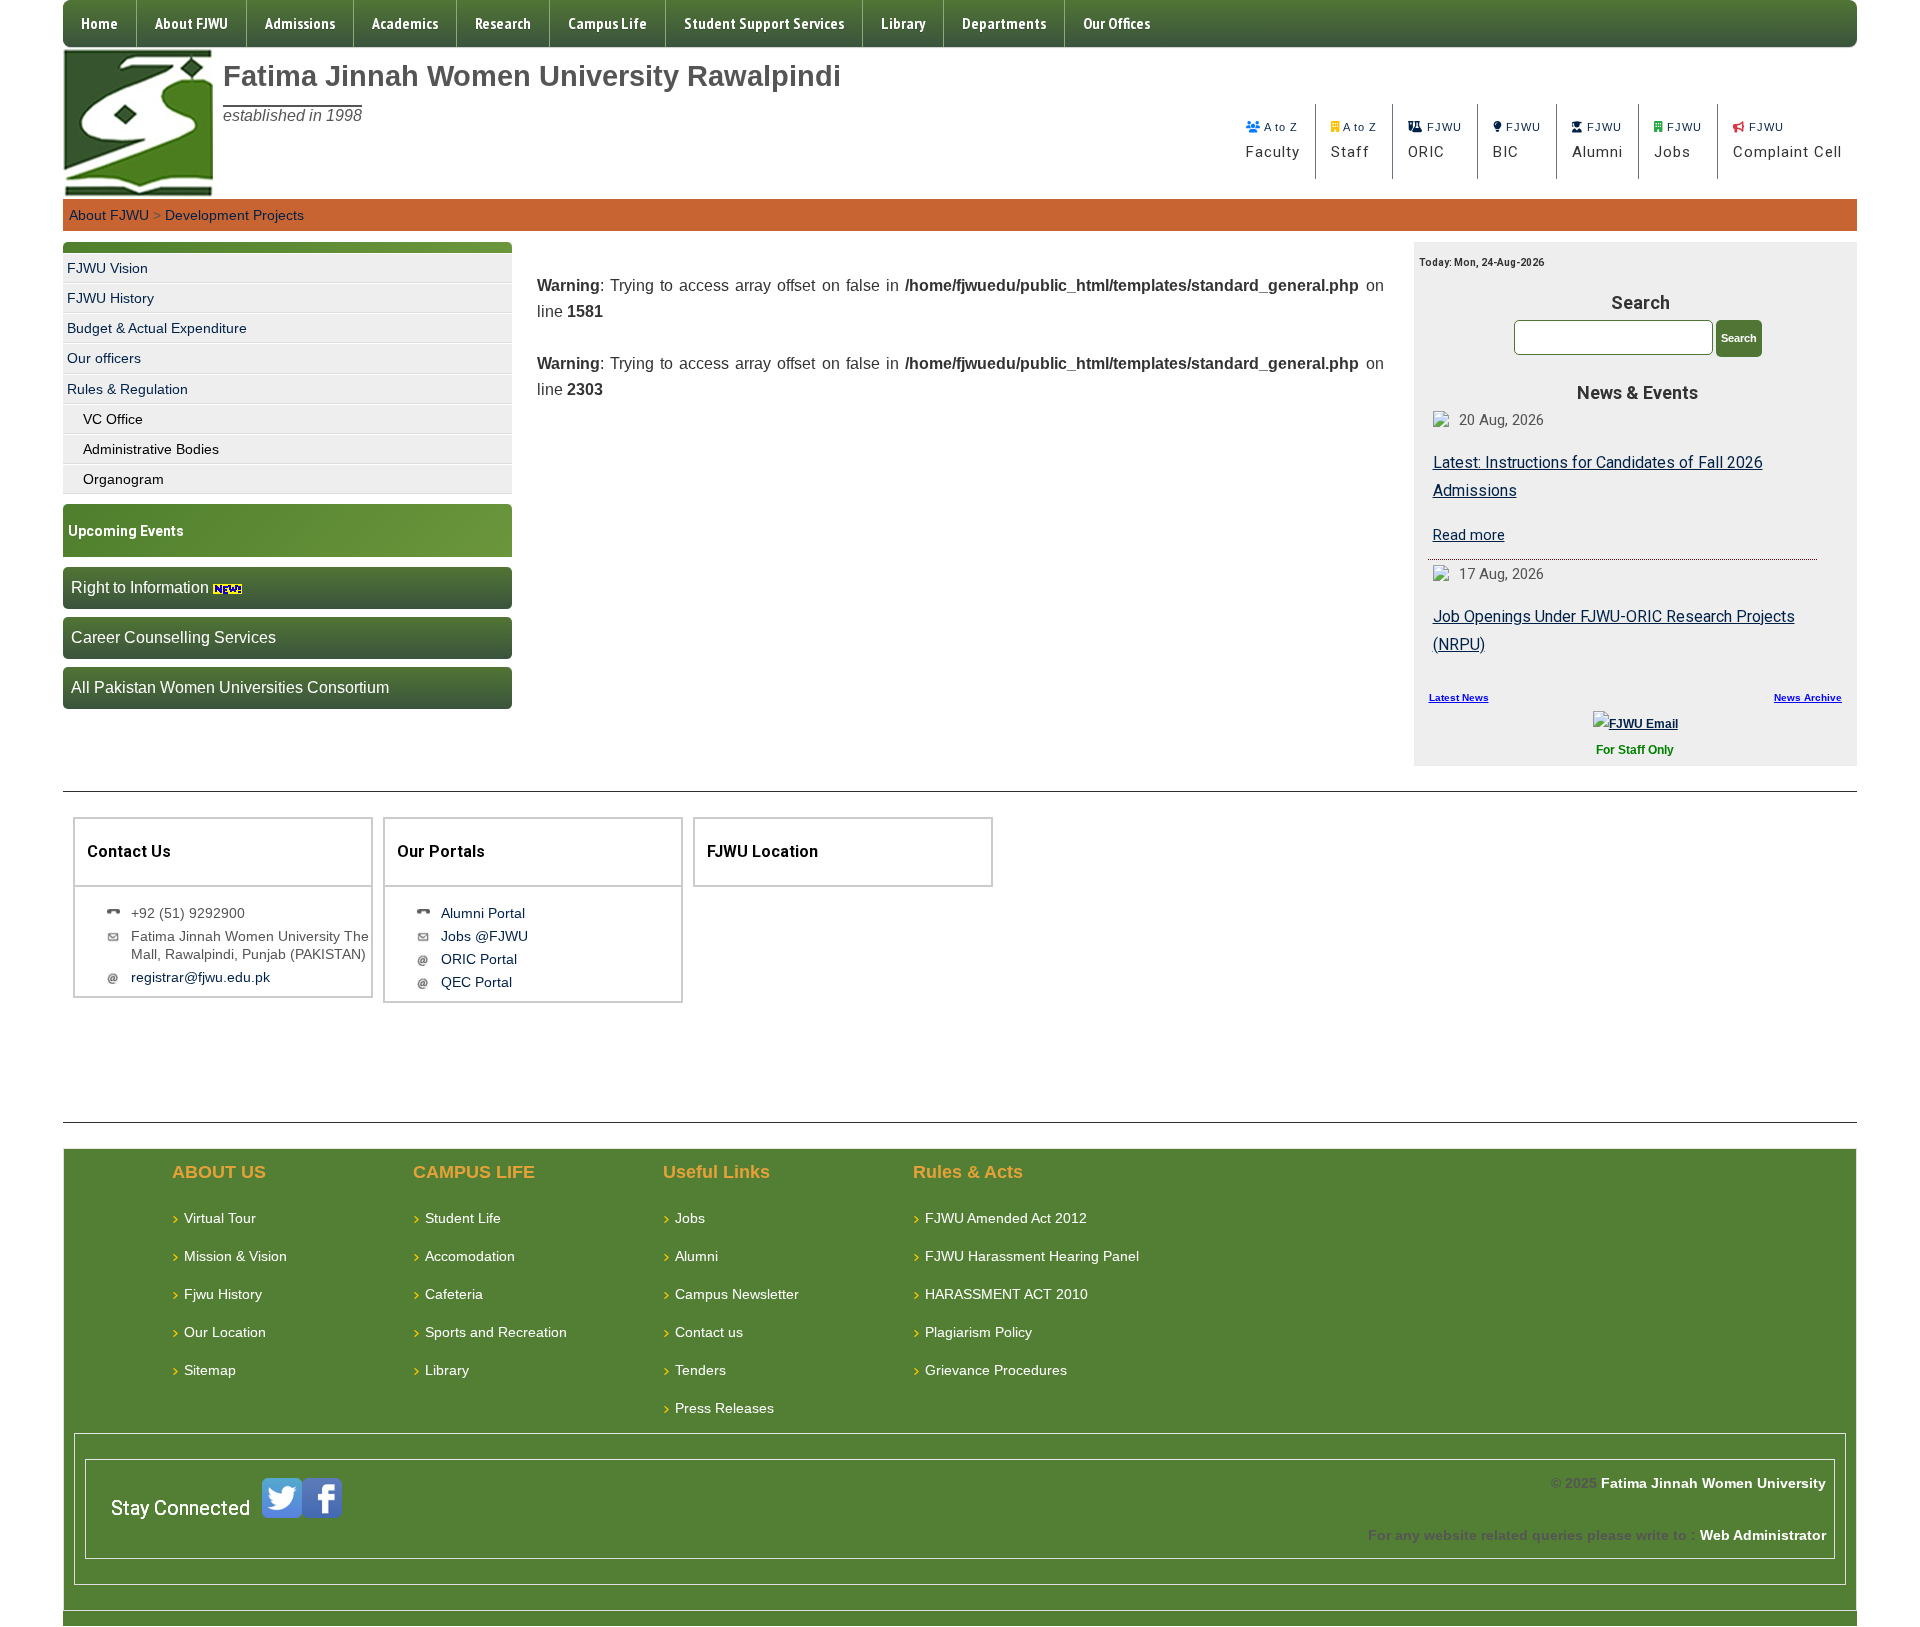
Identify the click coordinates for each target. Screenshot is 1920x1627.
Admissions (300, 23)
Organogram (123, 479)
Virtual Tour (220, 1218)
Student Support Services (764, 23)
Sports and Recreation (496, 1332)
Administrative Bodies (151, 449)
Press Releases (724, 1408)
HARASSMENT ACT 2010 (1006, 1294)
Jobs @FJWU (484, 936)
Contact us (709, 1332)
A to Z (1273, 141)
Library (903, 23)
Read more (1469, 535)
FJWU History (110, 298)
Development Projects (234, 215)
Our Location (225, 1332)
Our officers (104, 358)
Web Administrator (1763, 1535)
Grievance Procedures (996, 1370)
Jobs (690, 1218)
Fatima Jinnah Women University (1713, 1483)
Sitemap (210, 1370)
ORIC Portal (479, 959)
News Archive (1808, 697)
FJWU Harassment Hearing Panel (1032, 1256)
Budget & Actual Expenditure (157, 328)
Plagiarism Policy (978, 1332)
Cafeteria (454, 1294)
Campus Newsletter (737, 1294)
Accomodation (470, 1256)
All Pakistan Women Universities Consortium (230, 687)
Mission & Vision (235, 1256)
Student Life (463, 1218)
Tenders (700, 1370)
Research (503, 23)
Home (99, 23)
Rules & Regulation (127, 389)
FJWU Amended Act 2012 (1006, 1218)
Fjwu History (223, 1294)
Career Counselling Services (173, 637)
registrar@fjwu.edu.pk (200, 977)
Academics (405, 23)
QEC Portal (476, 982)
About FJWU (191, 23)
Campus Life (607, 23)
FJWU (1435, 141)
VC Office (113, 419)
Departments (1004, 23)
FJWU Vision (107, 268)
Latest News (1459, 697)
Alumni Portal (483, 913)
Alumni (696, 1256)
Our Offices (1116, 23)
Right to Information (140, 587)
